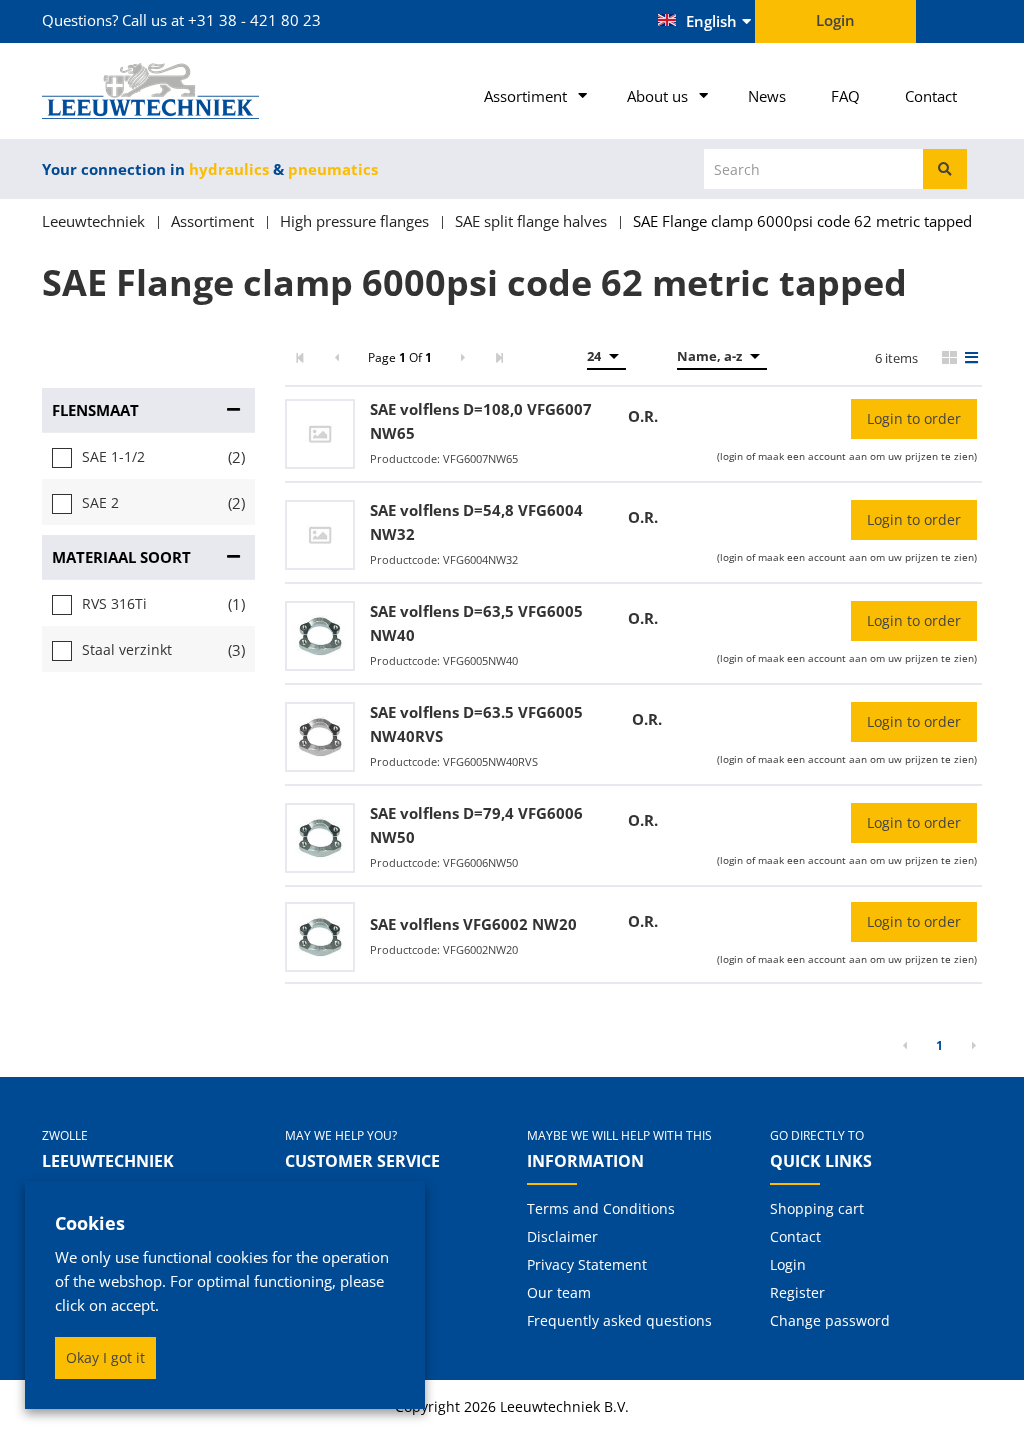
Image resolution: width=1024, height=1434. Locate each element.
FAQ (845, 96)
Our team (559, 1292)
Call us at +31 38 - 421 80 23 (221, 20)
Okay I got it (105, 1357)
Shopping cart (817, 1208)
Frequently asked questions (619, 1320)
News (767, 96)
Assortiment (525, 96)
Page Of (400, 357)
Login (788, 1264)
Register (797, 1292)
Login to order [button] (914, 418)
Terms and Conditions (601, 1208)
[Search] (945, 169)
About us (657, 96)
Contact (931, 96)
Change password (830, 1320)
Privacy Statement (587, 1264)
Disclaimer (562, 1236)
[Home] (148, 91)
